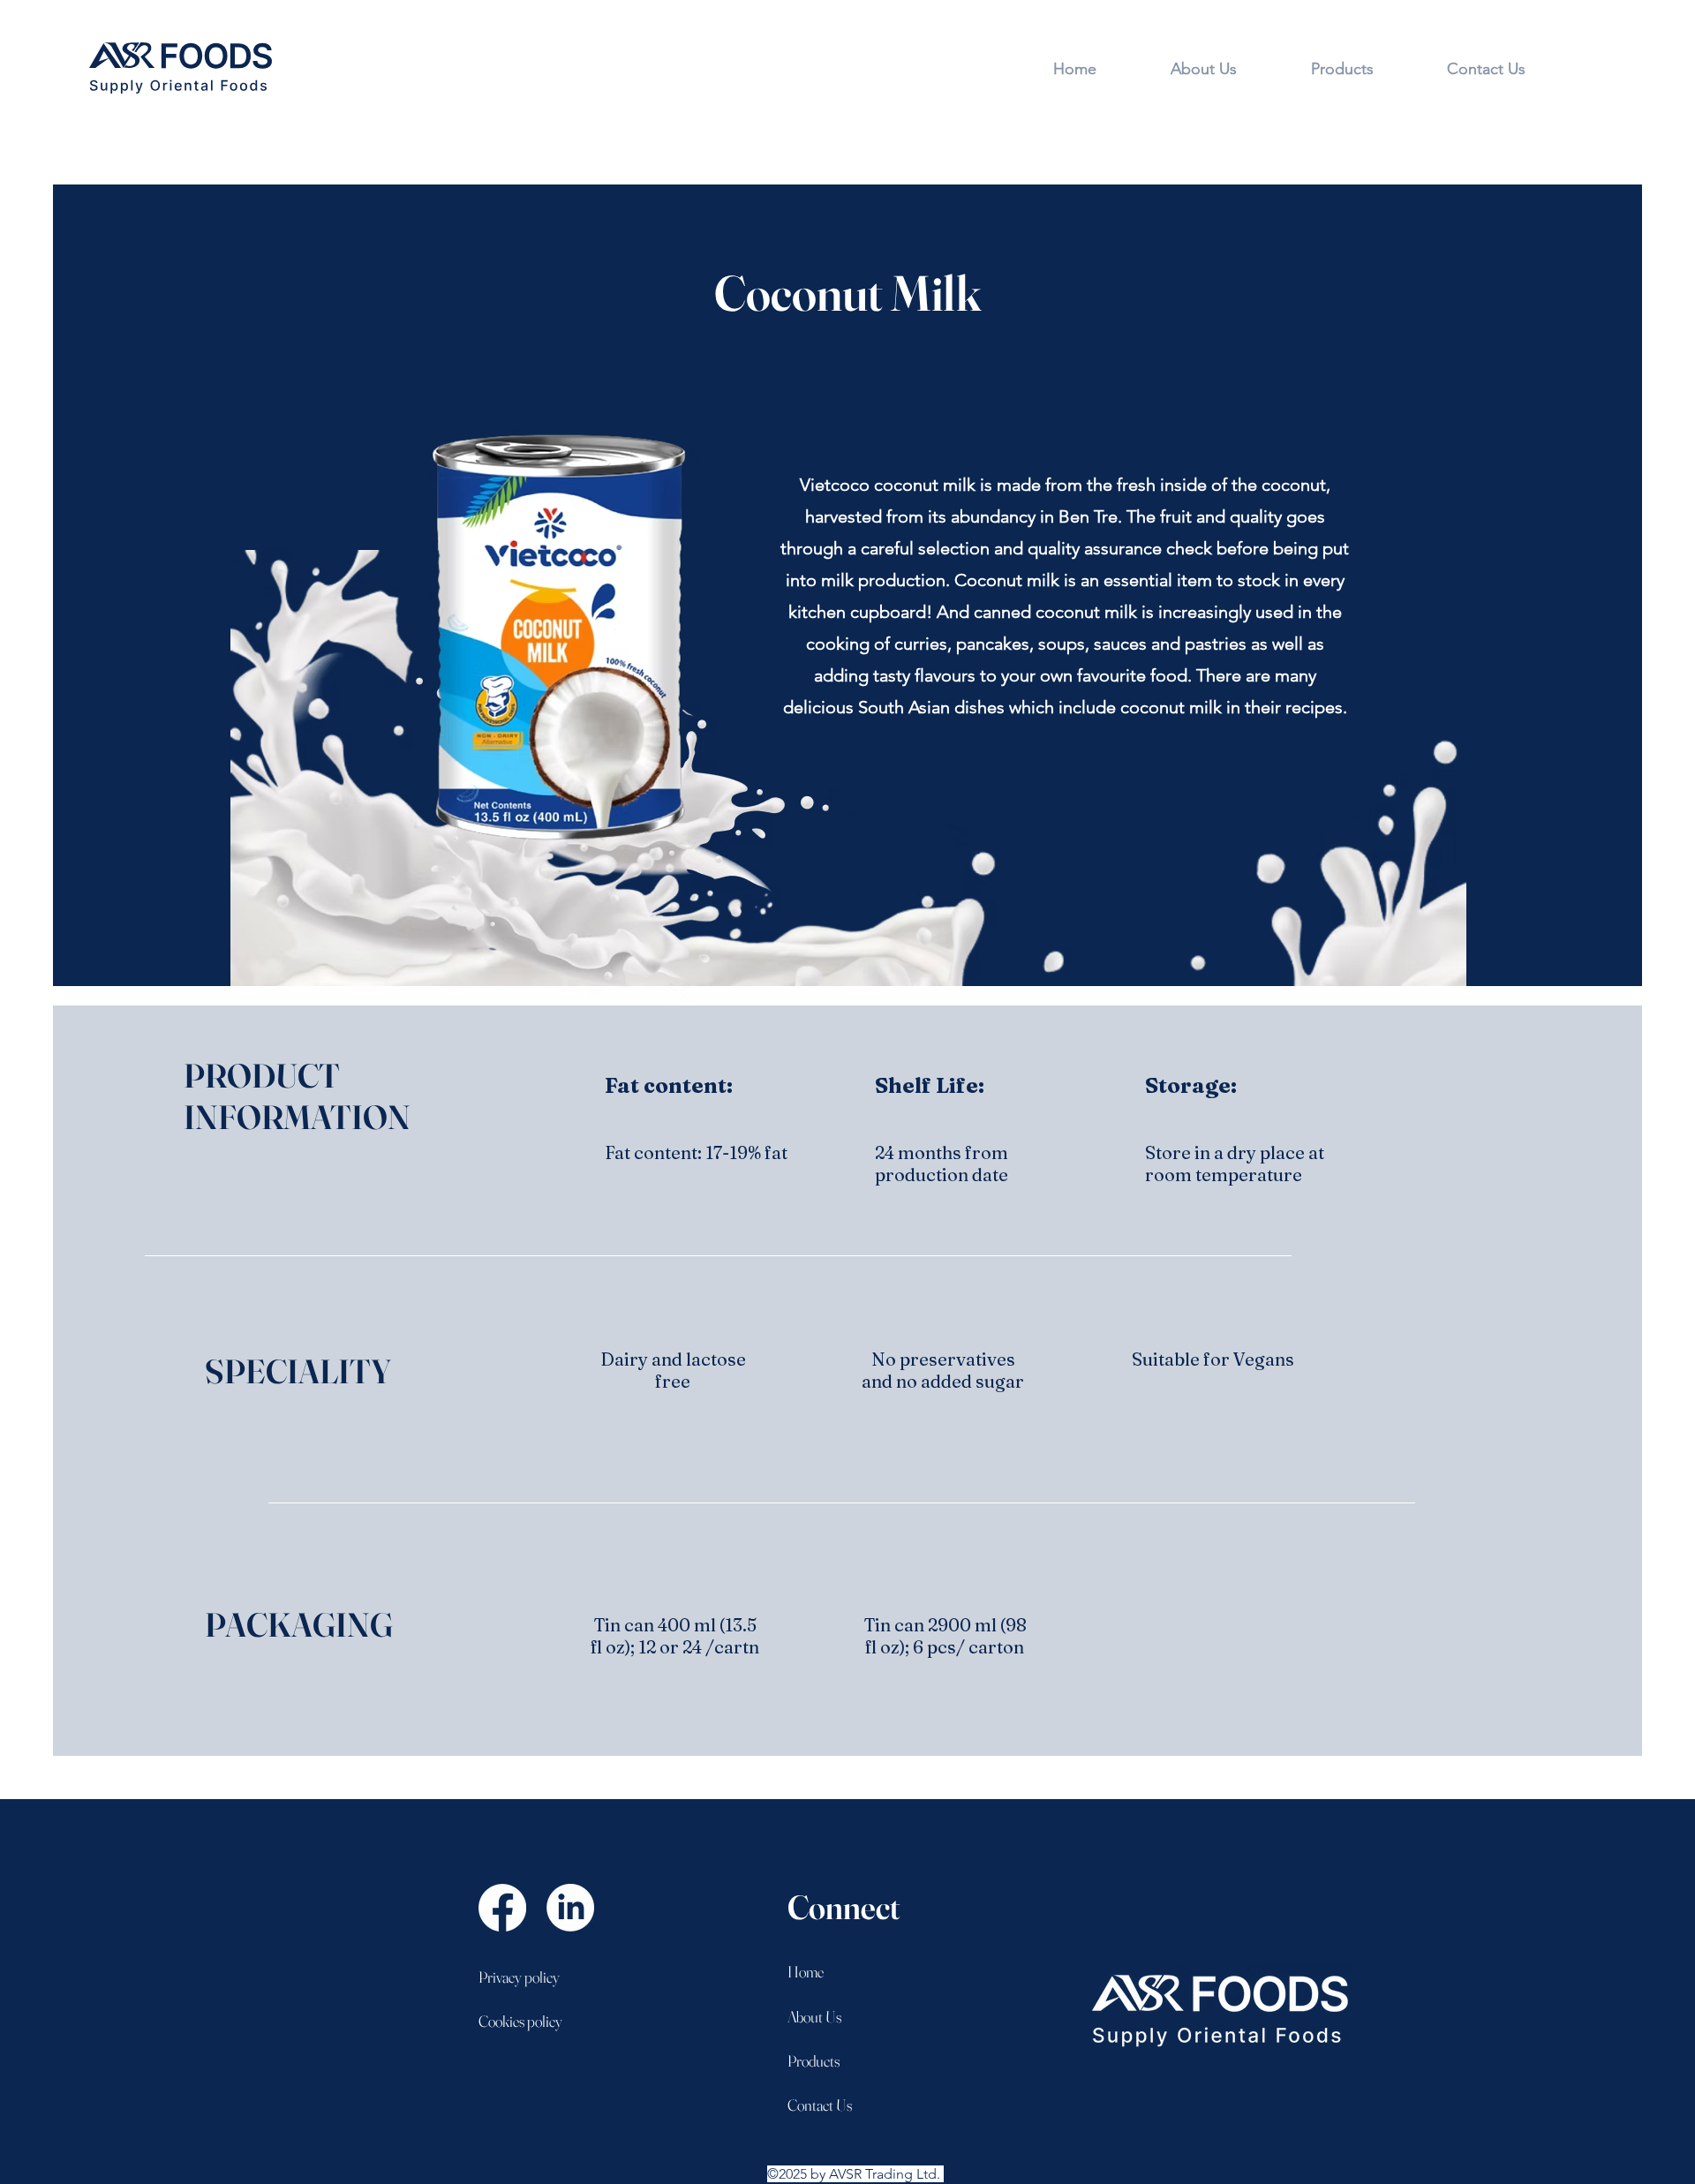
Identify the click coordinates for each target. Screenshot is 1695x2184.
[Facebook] (502, 1908)
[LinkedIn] (570, 1908)
